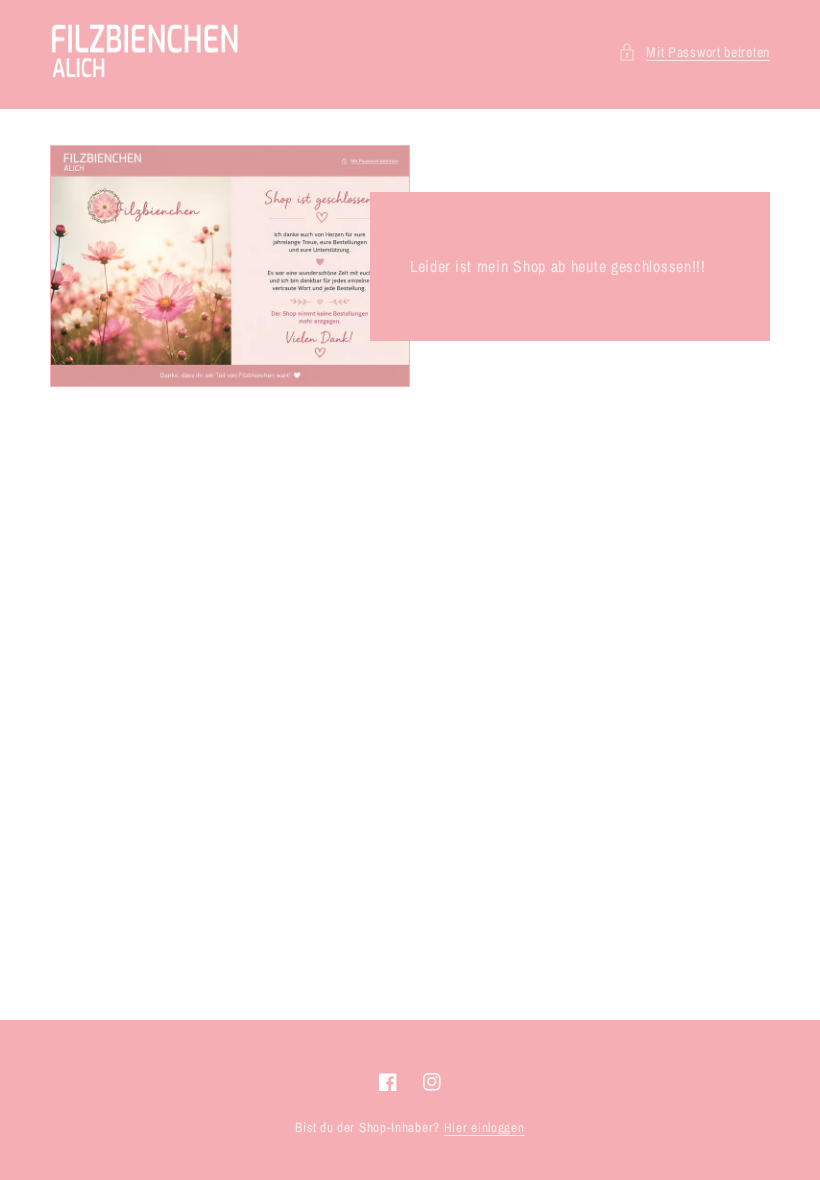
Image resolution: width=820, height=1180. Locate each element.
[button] (694, 52)
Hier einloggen (484, 1127)
